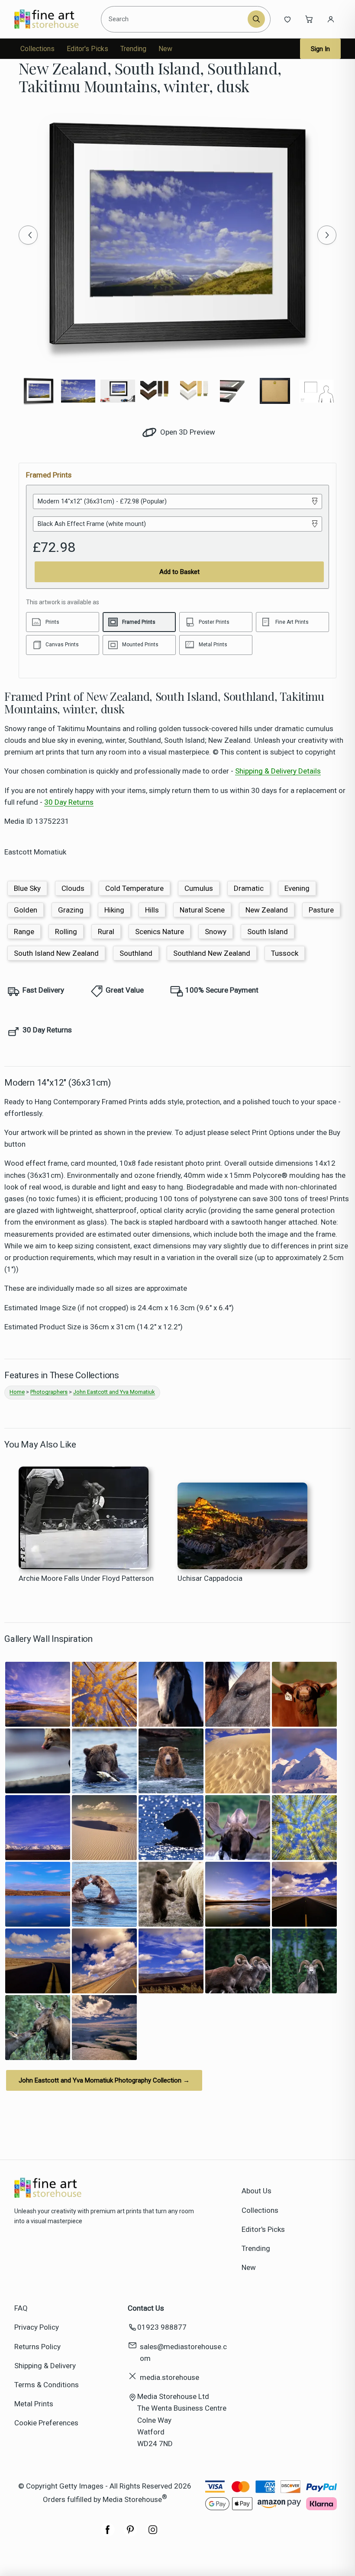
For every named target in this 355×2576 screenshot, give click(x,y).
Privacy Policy (37, 2327)
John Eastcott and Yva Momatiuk (114, 1392)
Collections (37, 49)
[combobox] (176, 19)
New (165, 49)
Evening (297, 888)
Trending (133, 49)
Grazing (71, 910)
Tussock (285, 953)
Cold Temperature (134, 888)
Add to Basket (179, 572)
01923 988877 (162, 2327)
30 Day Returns (69, 802)
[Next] (327, 235)
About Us (257, 2191)
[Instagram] (153, 2534)
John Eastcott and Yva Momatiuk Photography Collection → (104, 2080)
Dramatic (249, 888)
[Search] (256, 19)
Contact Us (146, 2308)
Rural (106, 932)
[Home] (54, 19)
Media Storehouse (132, 2499)
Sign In (320, 49)
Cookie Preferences (46, 2423)
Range (24, 932)
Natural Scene (202, 910)
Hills (152, 910)
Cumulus (199, 888)
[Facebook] (108, 2534)
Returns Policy (37, 2347)
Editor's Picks (87, 49)
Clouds (73, 888)
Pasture (321, 910)
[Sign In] (331, 19)
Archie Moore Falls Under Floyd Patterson (86, 1578)
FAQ (21, 2308)
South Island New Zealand (56, 953)
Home (17, 1392)
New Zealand (267, 910)
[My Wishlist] (287, 19)
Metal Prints (34, 2404)
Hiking (114, 910)
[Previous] (28, 235)
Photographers (49, 1392)
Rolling (66, 932)
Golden (26, 910)
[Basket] (309, 19)
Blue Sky (27, 888)
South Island (268, 932)
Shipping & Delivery (45, 2366)
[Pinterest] (130, 2534)
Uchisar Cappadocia (210, 1578)
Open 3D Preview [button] (187, 432)
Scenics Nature (160, 932)
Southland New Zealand (212, 953)
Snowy (216, 932)
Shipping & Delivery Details (278, 771)
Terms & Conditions (47, 2385)
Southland (136, 953)
